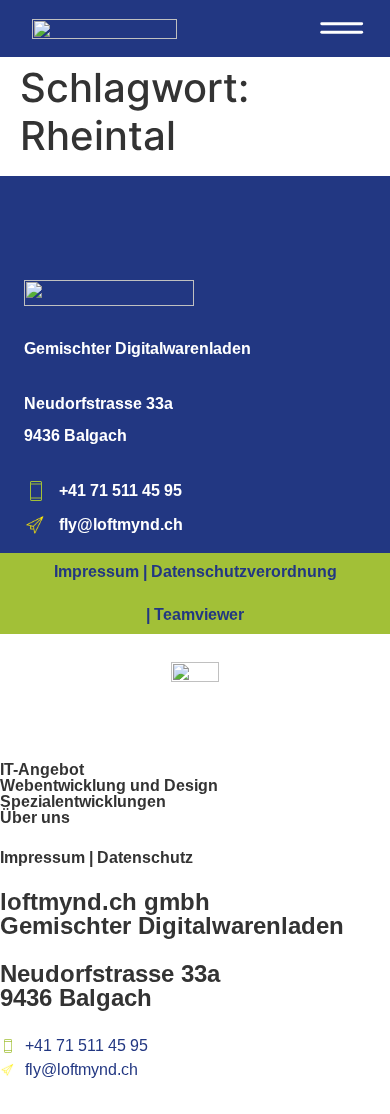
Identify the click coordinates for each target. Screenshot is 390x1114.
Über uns (35, 817)
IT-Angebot (42, 769)
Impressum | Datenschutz (96, 857)
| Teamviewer (195, 614)
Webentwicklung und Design (109, 785)
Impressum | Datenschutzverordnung (195, 571)
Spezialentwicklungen (83, 801)
